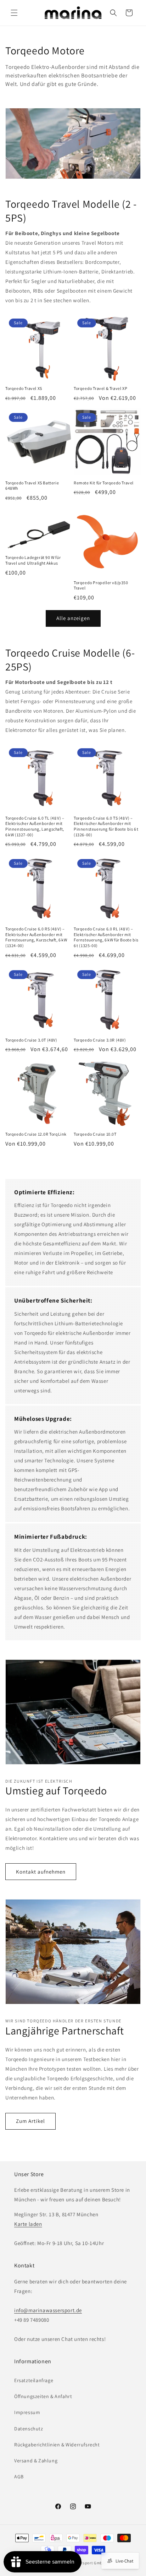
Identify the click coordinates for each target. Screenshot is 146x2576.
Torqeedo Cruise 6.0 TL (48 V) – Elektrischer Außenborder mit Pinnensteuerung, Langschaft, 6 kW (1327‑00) (35, 826)
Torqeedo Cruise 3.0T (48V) (31, 1040)
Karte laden (28, 2224)
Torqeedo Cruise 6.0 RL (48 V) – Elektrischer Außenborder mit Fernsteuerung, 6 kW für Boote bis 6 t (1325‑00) (106, 937)
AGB (19, 2477)
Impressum (27, 2412)
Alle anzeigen (73, 618)
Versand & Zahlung (36, 2461)
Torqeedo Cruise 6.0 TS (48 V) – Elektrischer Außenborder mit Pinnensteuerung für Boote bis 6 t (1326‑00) (106, 826)
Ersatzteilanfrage (34, 2380)
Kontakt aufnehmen (41, 1872)
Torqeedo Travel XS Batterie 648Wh (32, 486)
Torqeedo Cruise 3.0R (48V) (100, 1040)
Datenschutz (29, 2429)
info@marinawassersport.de (48, 2310)
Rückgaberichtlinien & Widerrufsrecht (57, 2445)
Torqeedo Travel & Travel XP (100, 388)
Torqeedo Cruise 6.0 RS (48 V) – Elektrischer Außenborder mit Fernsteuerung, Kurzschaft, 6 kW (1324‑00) (36, 937)
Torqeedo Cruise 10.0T (95, 1134)
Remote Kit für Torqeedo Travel (104, 483)
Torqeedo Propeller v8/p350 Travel (101, 585)
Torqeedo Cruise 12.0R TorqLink (36, 1134)
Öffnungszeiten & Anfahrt (43, 2396)
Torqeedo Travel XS (24, 388)
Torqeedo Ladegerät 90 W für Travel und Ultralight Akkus (33, 560)
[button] (14, 13)
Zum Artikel (30, 2121)
